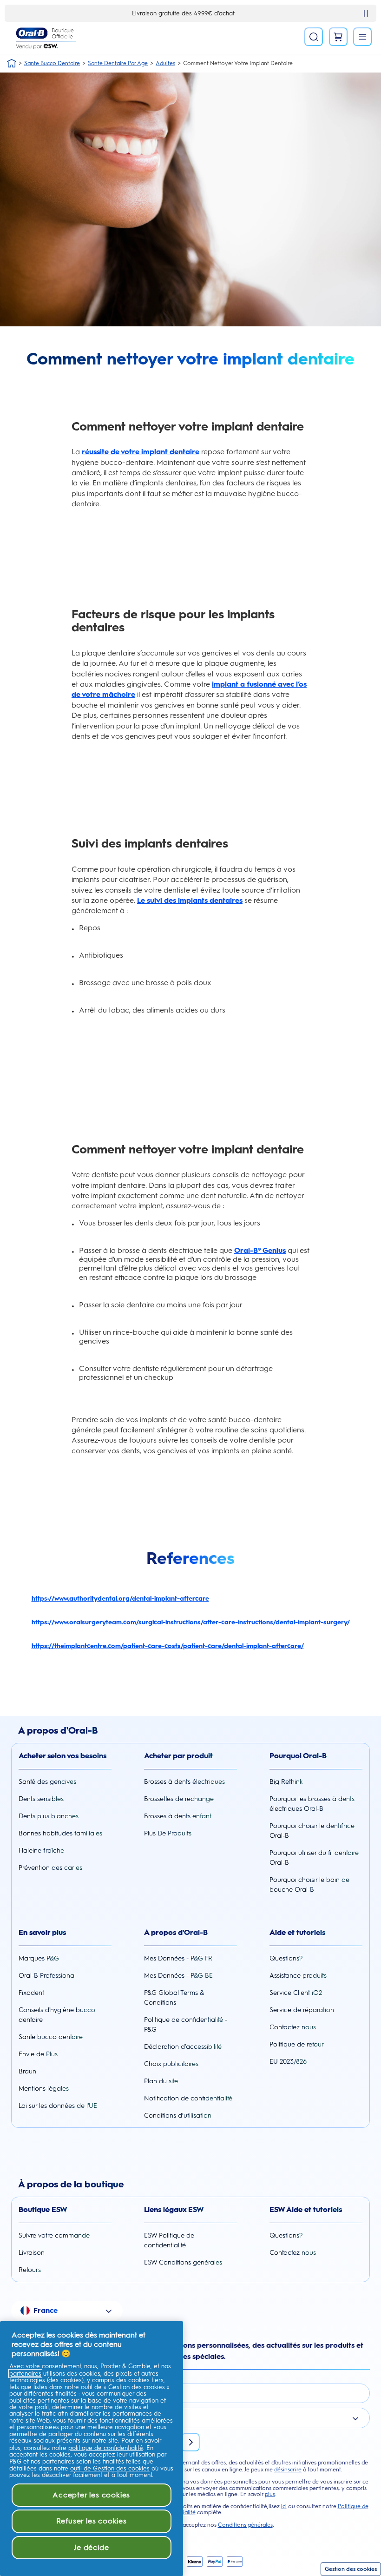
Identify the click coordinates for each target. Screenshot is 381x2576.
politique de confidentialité (106, 2448)
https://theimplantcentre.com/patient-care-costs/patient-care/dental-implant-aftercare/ (168, 1646)
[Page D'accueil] (12, 63)
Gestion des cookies (351, 2569)
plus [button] (270, 2494)
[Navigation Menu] (362, 37)
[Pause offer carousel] (366, 13)
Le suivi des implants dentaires (190, 900)
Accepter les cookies (91, 2495)
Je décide (91, 2547)
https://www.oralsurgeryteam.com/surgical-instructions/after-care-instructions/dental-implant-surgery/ (191, 1622)
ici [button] (284, 2506)
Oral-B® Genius (260, 1250)
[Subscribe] (190, 2442)
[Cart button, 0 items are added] (338, 37)
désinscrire (288, 2470)
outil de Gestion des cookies (110, 2468)
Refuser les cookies (92, 2521)
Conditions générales (245, 2525)
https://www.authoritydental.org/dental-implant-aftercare (120, 1599)
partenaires (25, 2374)
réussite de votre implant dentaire (141, 452)
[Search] (314, 37)
